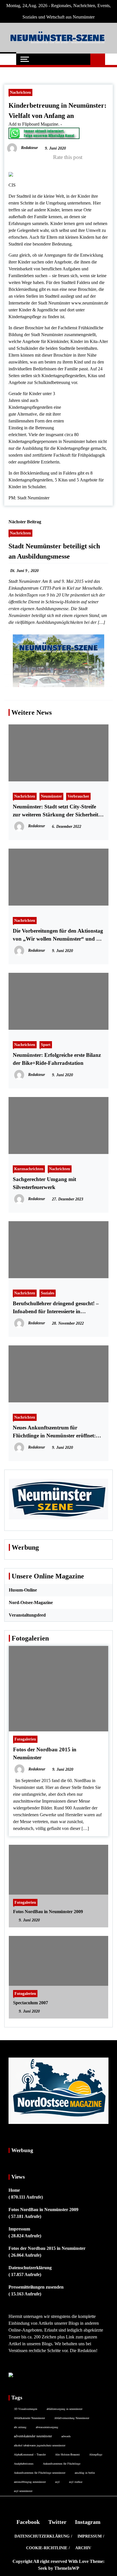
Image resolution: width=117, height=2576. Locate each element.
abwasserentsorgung (47, 2427)
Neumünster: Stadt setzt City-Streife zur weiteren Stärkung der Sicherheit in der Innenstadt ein (58, 811)
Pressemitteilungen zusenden (36, 2287)
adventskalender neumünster (33, 2436)
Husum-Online (23, 1590)
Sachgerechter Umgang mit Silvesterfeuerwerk (44, 1183)
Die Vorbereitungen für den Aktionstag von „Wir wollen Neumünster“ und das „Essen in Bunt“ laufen (58, 935)
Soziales (48, 1293)
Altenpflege (96, 2454)
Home (14, 2190)
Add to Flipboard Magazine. (34, 124)
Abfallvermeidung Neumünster (72, 2418)
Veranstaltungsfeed (27, 1615)
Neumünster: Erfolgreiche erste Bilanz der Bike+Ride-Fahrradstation (57, 1059)
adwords (66, 2436)
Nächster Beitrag (25, 522)
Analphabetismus (24, 2463)
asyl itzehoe (76, 2482)
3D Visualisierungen (26, 2409)
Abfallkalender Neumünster (29, 2418)
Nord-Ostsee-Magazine (31, 1602)
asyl (57, 2482)
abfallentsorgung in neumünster (64, 2409)
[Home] (8, 59)
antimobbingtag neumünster (30, 2482)
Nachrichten (20, 92)
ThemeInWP (67, 2568)
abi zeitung (20, 2427)
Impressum (19, 2229)
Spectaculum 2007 (31, 2003)
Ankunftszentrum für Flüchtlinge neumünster (40, 2473)
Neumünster (51, 796)
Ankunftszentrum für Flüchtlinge (62, 2463)
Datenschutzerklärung (30, 2268)
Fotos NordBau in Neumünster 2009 (48, 1912)
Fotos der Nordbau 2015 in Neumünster (47, 2248)
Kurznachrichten (29, 1169)
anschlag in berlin (85, 2473)
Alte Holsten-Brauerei (67, 2454)
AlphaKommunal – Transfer (30, 2454)
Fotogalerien (25, 1739)
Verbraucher (78, 796)
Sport (46, 1045)
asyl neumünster (23, 2491)
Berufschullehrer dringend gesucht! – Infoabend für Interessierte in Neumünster (56, 1308)
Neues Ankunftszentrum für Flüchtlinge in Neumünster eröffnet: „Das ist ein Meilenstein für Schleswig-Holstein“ (57, 1432)
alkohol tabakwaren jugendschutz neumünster (40, 2445)
